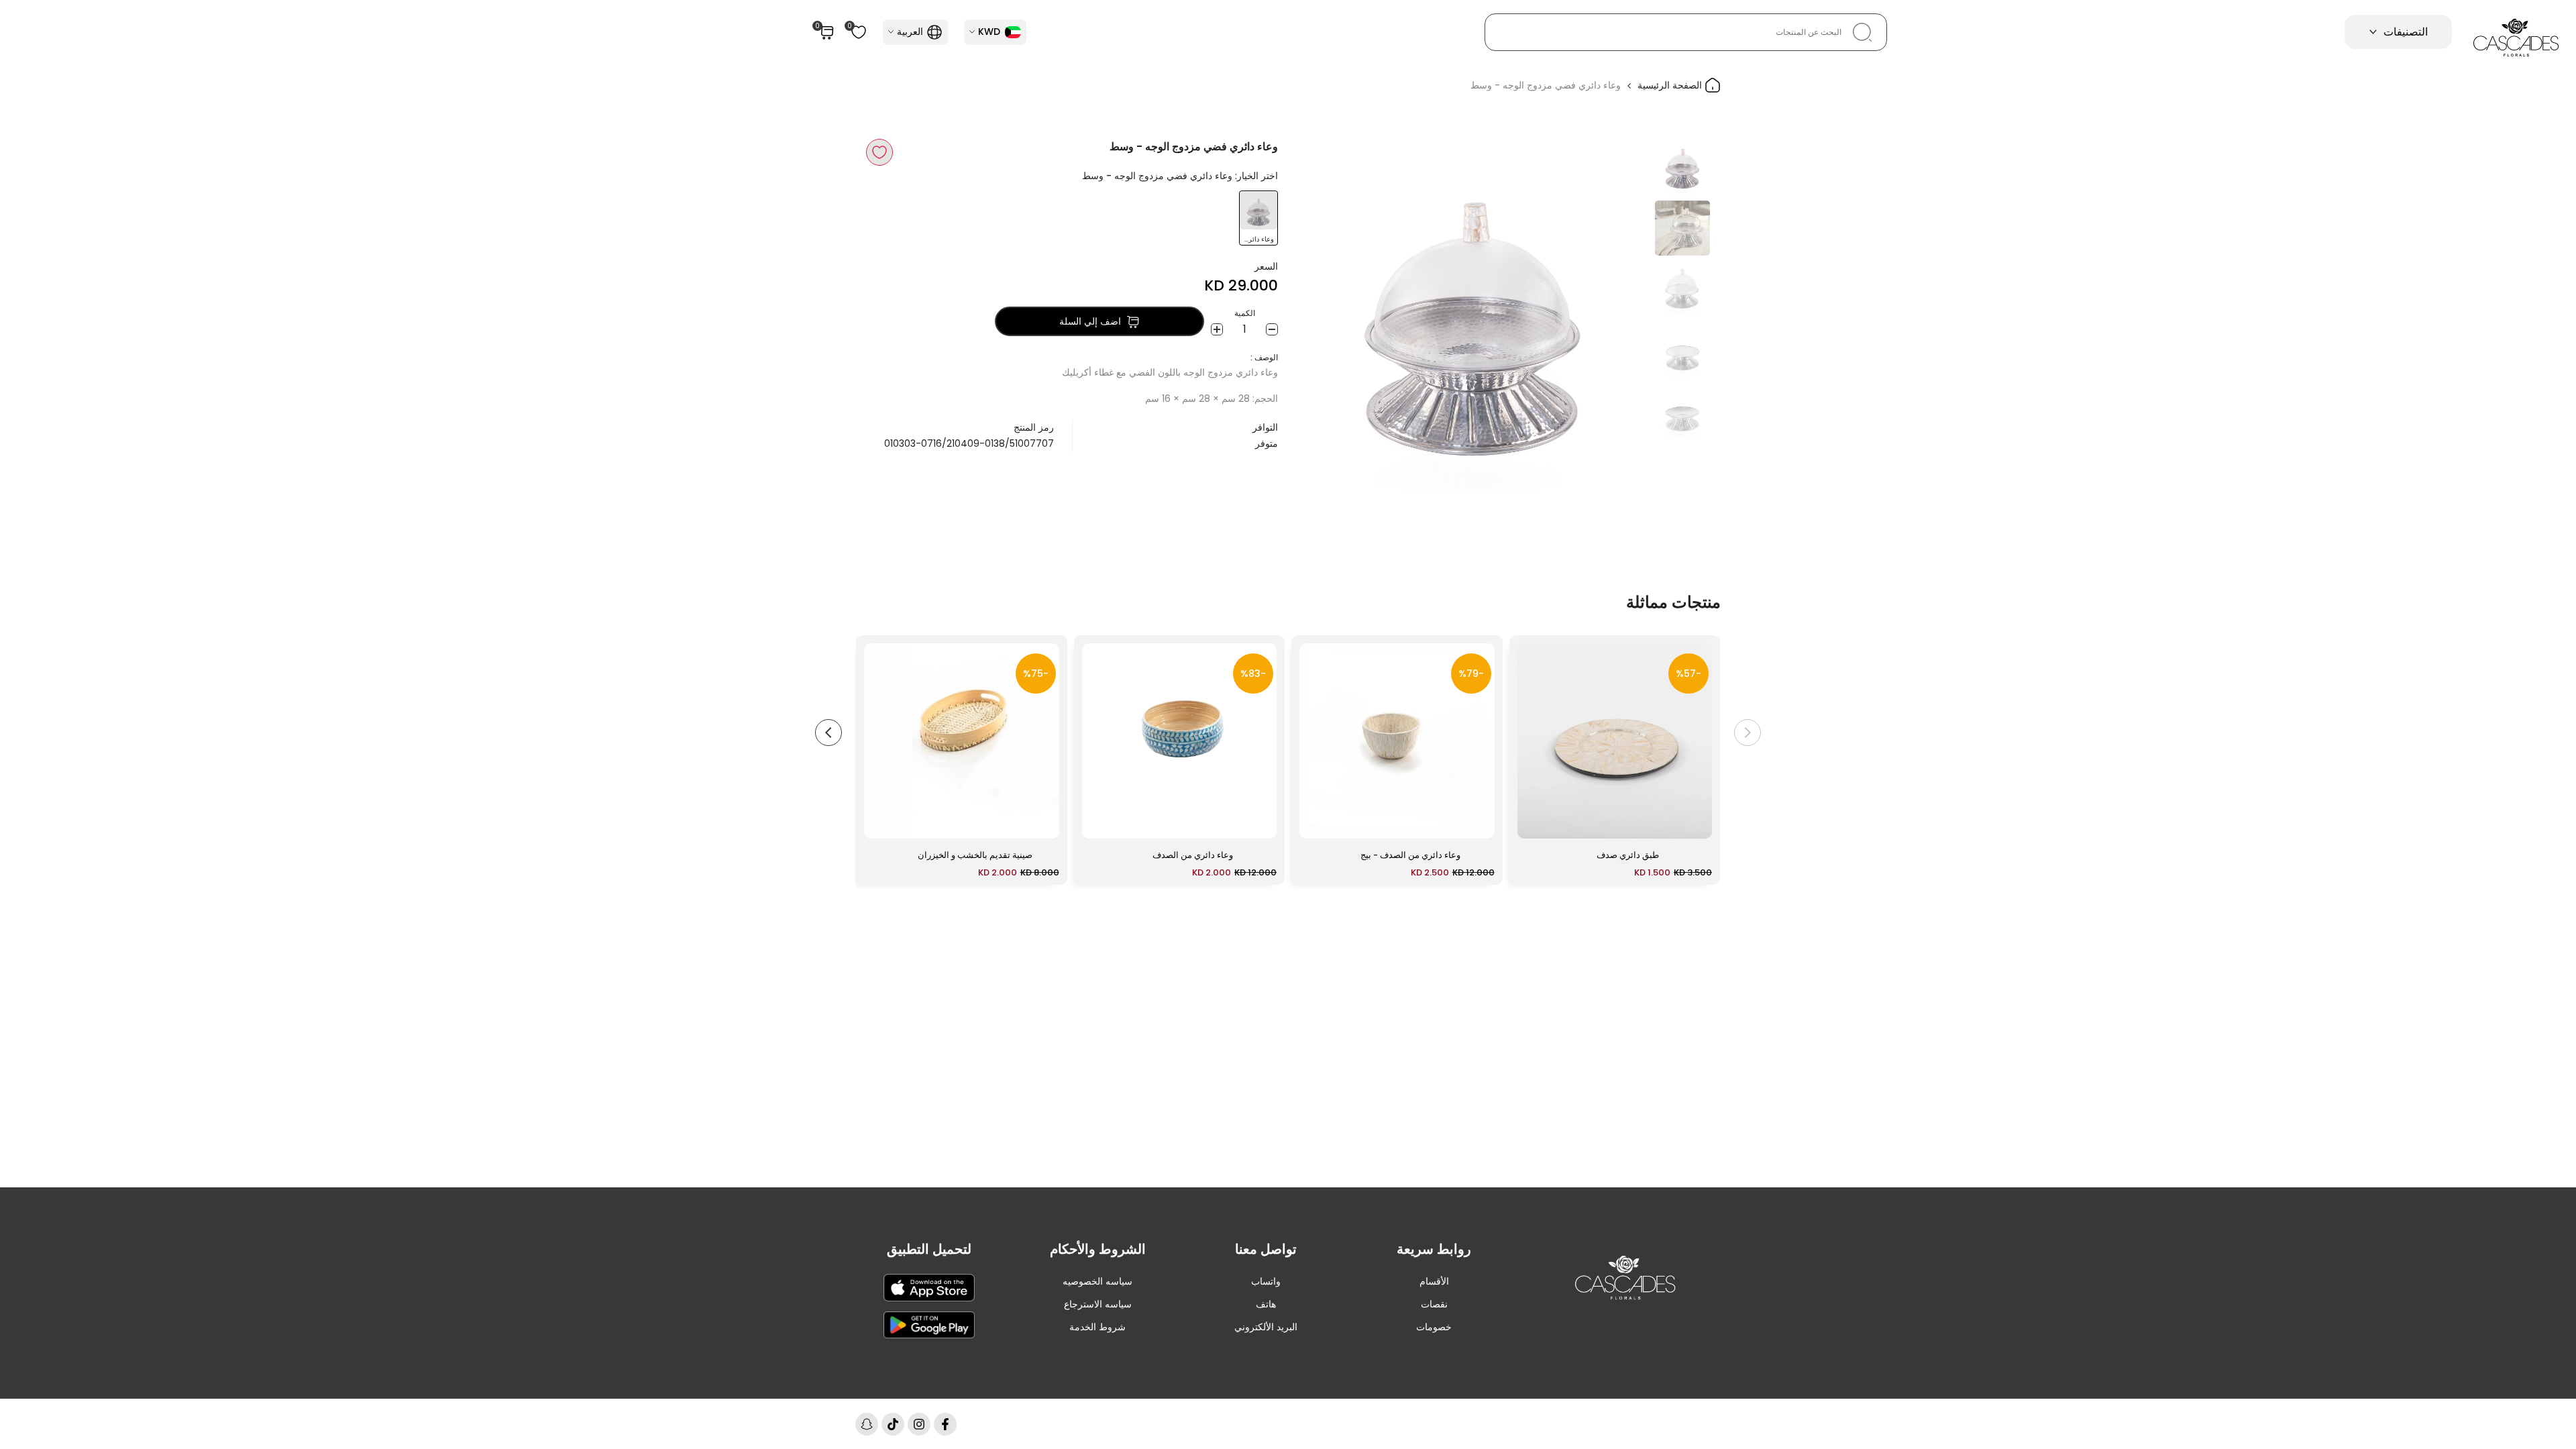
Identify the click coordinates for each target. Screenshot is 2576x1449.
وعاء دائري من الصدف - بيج (1410, 855)
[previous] (1621, 314)
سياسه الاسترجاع (1098, 1304)
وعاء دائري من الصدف (1193, 855)
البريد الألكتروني (1266, 1327)
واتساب (1266, 1281)
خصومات (1434, 1327)
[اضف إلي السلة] (1536, 822)
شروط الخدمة (1097, 1327)
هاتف (1266, 1304)
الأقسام (1434, 1281)
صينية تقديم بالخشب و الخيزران (975, 855)
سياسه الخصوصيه (1097, 1281)
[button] (879, 152)
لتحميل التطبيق (929, 1249)
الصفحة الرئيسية (1671, 85)
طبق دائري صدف (1628, 855)
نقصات (1434, 1304)
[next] (1325, 314)
